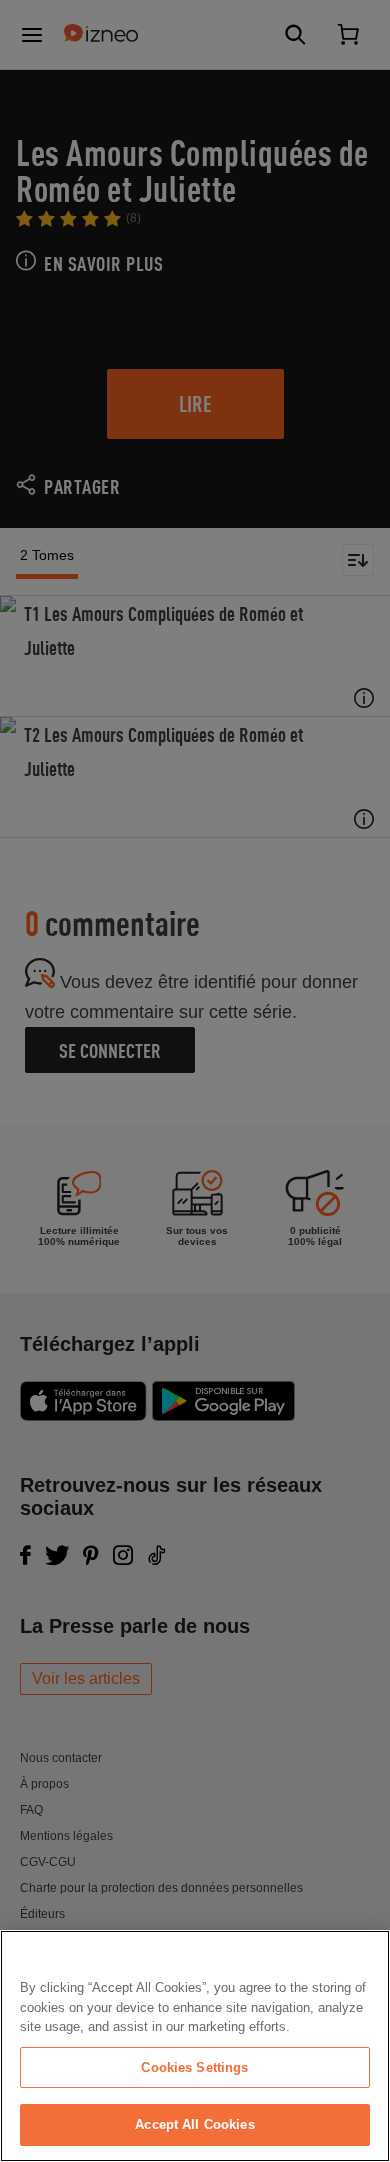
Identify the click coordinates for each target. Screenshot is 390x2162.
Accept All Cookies (194, 2124)
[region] (195, 2046)
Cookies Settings (194, 2067)
